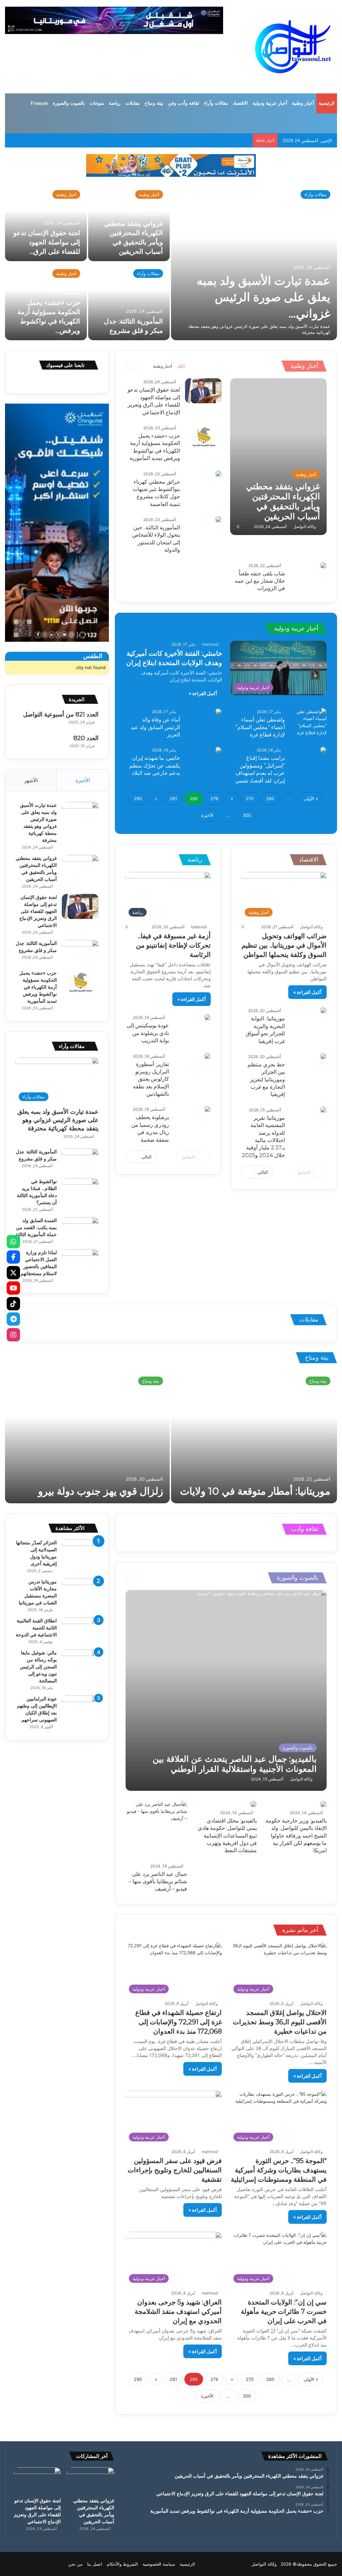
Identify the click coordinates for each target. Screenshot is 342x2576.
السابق (304, 1172)
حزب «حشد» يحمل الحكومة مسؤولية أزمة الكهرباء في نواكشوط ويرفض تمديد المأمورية (38, 987)
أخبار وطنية (303, 103)
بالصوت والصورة (69, 103)
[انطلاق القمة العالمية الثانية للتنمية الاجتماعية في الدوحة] (80, 1630)
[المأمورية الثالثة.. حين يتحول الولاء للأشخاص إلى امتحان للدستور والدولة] (218, 519)
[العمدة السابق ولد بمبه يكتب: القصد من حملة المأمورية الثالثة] (80, 1230)
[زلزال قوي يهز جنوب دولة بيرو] (87, 1437)
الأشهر (31, 780)
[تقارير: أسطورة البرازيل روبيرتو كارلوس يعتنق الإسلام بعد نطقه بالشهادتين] (207, 1056)
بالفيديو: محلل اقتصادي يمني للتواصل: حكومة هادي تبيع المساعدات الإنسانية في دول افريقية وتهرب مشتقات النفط (227, 1836)
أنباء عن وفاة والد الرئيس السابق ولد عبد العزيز (155, 727)
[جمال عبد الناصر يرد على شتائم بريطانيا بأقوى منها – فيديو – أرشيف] (156, 1831)
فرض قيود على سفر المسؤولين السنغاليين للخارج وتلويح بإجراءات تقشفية (175, 2170)
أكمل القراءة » (203, 693)
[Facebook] (13, 1257)
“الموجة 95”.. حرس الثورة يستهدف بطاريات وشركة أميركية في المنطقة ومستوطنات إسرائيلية (279, 2170)
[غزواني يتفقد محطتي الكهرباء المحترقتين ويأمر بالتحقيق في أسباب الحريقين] (278, 457)
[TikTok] (13, 1304)
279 (214, 799)
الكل (181, 366)
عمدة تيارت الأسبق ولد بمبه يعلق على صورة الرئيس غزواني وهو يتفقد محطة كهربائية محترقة (58, 1120)
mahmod (210, 644)
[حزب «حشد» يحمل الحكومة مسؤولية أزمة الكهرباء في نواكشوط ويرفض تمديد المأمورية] (203, 437)
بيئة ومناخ (154, 103)
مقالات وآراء (216, 103)
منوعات (97, 103)
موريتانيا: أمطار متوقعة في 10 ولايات (255, 1491)
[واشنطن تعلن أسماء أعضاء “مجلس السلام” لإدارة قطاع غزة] (308, 722)
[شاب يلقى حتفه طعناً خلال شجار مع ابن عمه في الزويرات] (323, 565)
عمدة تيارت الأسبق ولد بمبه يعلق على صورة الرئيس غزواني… (264, 297)
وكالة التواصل (305, 527)
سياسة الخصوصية (159, 2564)
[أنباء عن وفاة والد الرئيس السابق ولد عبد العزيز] (218, 711)
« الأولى (311, 799)
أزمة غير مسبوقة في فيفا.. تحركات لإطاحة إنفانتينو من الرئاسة (173, 945)
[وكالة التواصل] (293, 47)
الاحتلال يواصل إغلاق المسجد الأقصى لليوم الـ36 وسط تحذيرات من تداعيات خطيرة (280, 2022)
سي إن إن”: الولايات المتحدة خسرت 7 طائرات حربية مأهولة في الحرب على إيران (284, 2311)
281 (173, 799)
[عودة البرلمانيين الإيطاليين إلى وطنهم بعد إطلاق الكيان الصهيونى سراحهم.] (80, 1708)
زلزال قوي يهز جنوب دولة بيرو (101, 1491)
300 (247, 815)
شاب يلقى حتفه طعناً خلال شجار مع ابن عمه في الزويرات (260, 581)
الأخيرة (207, 815)
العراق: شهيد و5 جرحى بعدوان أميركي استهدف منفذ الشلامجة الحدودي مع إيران (178, 2311)
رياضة (115, 103)
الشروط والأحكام (122, 2564)
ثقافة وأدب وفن (184, 103)
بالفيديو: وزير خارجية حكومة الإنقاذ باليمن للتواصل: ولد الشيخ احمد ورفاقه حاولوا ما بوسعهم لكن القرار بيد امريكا (296, 1836)
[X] (13, 1272)
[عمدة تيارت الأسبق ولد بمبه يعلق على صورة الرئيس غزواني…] (254, 262)
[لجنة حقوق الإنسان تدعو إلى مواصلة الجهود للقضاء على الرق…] (46, 222)
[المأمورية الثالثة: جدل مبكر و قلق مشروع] (129, 301)
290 (138, 799)
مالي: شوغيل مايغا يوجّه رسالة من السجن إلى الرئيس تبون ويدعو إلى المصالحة (38, 1667)
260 (270, 799)
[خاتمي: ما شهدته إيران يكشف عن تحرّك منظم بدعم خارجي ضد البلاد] (218, 750)
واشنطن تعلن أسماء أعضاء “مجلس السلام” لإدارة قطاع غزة (260, 727)
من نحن (75, 2564)
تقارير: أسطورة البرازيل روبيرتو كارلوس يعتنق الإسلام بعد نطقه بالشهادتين (151, 1079)
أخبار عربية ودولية (270, 103)
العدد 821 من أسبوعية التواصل (61, 714)
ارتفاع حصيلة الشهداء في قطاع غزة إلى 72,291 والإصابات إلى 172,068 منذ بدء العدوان (179, 2022)
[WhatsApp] (13, 1241)
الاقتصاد (240, 103)
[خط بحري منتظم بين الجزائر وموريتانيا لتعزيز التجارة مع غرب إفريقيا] (323, 1056)
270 (250, 799)
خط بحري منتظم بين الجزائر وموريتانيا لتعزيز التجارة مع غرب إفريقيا (266, 1080)
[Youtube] (13, 1288)
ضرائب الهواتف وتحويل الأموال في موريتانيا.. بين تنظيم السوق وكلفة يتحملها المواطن (284, 945)
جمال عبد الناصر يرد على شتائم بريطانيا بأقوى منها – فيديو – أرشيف (158, 1882)
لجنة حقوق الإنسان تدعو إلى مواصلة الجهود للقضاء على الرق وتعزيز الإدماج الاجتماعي (38, 911)
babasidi (199, 927)
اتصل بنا (95, 2564)
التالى (263, 1172)
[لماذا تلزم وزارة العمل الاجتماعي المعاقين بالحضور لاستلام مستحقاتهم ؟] (80, 1262)
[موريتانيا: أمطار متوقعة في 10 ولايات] (254, 1437)
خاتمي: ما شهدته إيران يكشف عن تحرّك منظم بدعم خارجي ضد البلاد (155, 765)
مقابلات (133, 103)
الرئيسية (327, 103)
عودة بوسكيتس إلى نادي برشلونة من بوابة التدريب (148, 1033)
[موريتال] (171, 165)
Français (39, 103)
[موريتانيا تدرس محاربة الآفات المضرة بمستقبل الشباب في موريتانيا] (80, 1591)
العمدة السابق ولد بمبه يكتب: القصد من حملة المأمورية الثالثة (36, 1227)
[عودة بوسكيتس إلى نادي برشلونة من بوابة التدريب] (207, 1017)
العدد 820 (86, 738)
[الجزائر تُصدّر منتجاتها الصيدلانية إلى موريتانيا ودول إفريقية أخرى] (80, 1552)
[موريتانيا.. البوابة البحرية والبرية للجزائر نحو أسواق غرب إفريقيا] (323, 1010)
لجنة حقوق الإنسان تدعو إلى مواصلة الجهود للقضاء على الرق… (47, 242)
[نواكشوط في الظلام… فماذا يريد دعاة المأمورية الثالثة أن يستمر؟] (80, 1191)
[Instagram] (13, 1335)
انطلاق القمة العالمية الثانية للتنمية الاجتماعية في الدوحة (36, 1628)
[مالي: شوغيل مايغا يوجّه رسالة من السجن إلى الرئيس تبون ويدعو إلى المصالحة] (80, 1662)
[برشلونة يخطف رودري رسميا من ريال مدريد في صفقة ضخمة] (207, 1109)
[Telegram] (13, 1319)
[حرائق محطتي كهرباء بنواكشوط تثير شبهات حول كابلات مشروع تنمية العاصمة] (218, 474)
